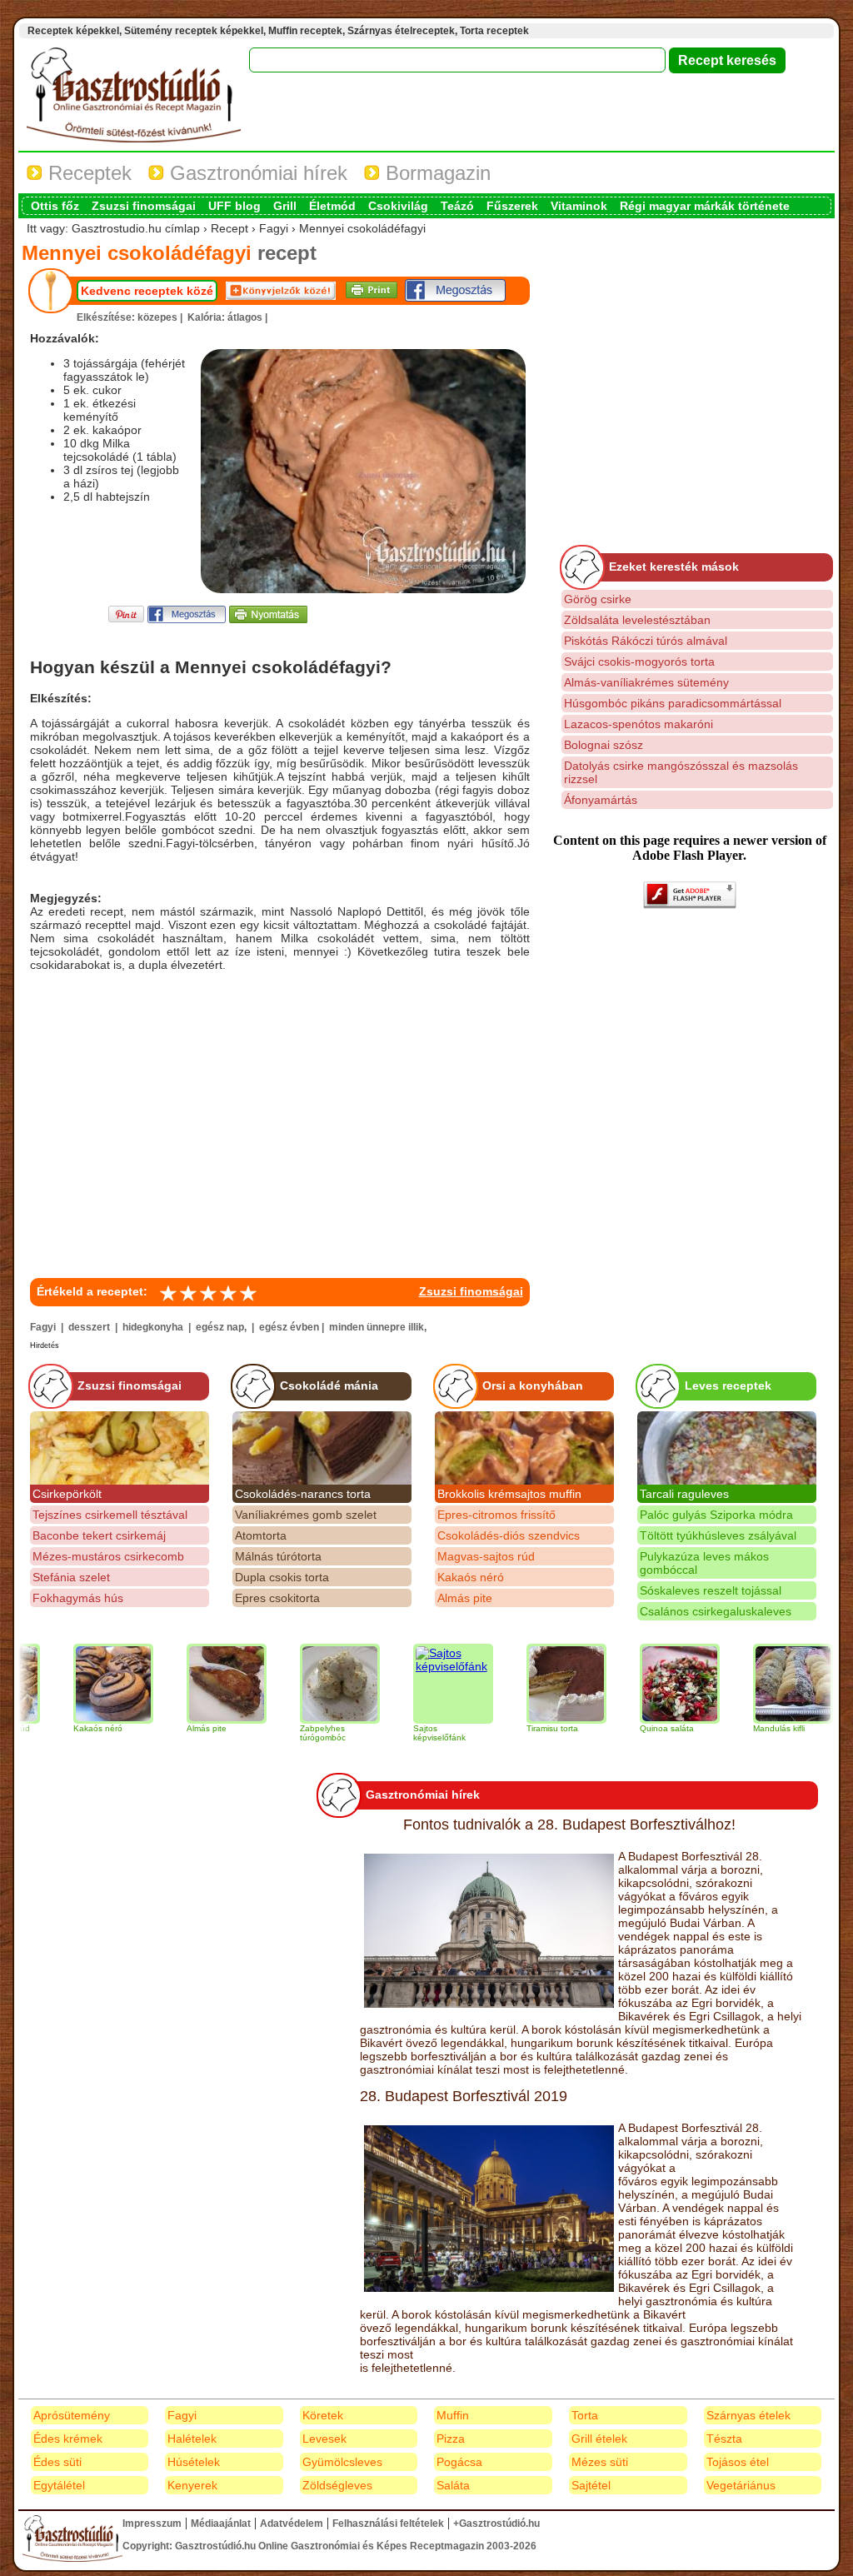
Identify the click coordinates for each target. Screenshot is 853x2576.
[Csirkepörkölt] (120, 1448)
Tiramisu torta (517, 1728)
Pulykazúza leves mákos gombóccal (704, 1563)
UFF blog (234, 206)
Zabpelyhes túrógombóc (288, 1733)
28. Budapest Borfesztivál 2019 (464, 2096)
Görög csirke (598, 599)
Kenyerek (192, 2485)
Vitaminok (579, 206)
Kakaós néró (471, 1577)
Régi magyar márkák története (705, 206)
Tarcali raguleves (684, 1494)
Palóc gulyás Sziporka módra (716, 1515)
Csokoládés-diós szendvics (509, 1535)
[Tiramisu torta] (531, 1684)
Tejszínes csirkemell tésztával (110, 1515)
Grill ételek (599, 2439)
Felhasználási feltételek (388, 2524)
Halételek (192, 2439)
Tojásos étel (738, 2462)
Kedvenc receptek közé (147, 291)
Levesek (324, 2439)
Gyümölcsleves (342, 2462)
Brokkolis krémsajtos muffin (509, 1494)
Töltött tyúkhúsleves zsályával (718, 1535)
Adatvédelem (292, 2524)
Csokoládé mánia (329, 1385)
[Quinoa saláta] (645, 1684)
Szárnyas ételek (748, 2415)
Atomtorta (261, 1535)
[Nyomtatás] (268, 619)
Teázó (457, 206)
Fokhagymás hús (78, 1598)
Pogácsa (459, 2462)
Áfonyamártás (601, 800)
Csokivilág (398, 206)
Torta (585, 2415)
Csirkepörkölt (67, 1494)
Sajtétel (591, 2485)
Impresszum (152, 2524)
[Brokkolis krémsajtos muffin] (524, 1448)
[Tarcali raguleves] (727, 1448)
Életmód (332, 206)
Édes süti (57, 2462)
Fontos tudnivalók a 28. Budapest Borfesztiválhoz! (569, 1825)
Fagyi (182, 2415)
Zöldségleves (337, 2485)
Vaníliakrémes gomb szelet (306, 1515)
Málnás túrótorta (278, 1556)
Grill (285, 206)
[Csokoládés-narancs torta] (322, 1448)
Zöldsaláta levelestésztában (637, 620)
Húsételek (194, 2462)
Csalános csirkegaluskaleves (716, 1611)
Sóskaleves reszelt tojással (711, 1590)
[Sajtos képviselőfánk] (418, 1684)
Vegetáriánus (741, 2485)
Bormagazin (435, 173)
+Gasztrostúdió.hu (496, 2524)
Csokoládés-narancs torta (303, 1494)
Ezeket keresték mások (674, 567)
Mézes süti (600, 2462)
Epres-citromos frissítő (496, 1515)
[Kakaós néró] (78, 1684)
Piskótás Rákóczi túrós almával (646, 641)
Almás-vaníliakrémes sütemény (646, 682)
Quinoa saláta (632, 1728)
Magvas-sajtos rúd (486, 1556)
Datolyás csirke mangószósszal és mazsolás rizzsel (681, 772)
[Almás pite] (192, 1684)
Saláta (453, 2485)
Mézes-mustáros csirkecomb (108, 1556)
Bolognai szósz (604, 745)
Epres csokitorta (277, 1598)
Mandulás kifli (744, 1728)
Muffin (453, 2415)
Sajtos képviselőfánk (404, 1733)
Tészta (724, 2439)
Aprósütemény (72, 2415)
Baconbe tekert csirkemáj (99, 1535)
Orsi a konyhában (533, 1385)
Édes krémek (68, 2439)
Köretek (323, 2415)
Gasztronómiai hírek (256, 173)
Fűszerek (512, 206)
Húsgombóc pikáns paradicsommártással (673, 703)
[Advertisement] (280, 1121)
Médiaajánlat (221, 2524)
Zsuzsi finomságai (144, 206)
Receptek (87, 173)
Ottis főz (55, 206)
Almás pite (465, 1598)
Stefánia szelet (71, 1577)
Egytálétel (59, 2485)
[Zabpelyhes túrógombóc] (305, 1684)
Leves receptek (728, 1385)
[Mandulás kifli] (758, 1684)
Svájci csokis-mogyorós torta (639, 661)
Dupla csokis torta (282, 1577)
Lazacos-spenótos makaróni (639, 724)
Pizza (451, 2439)
